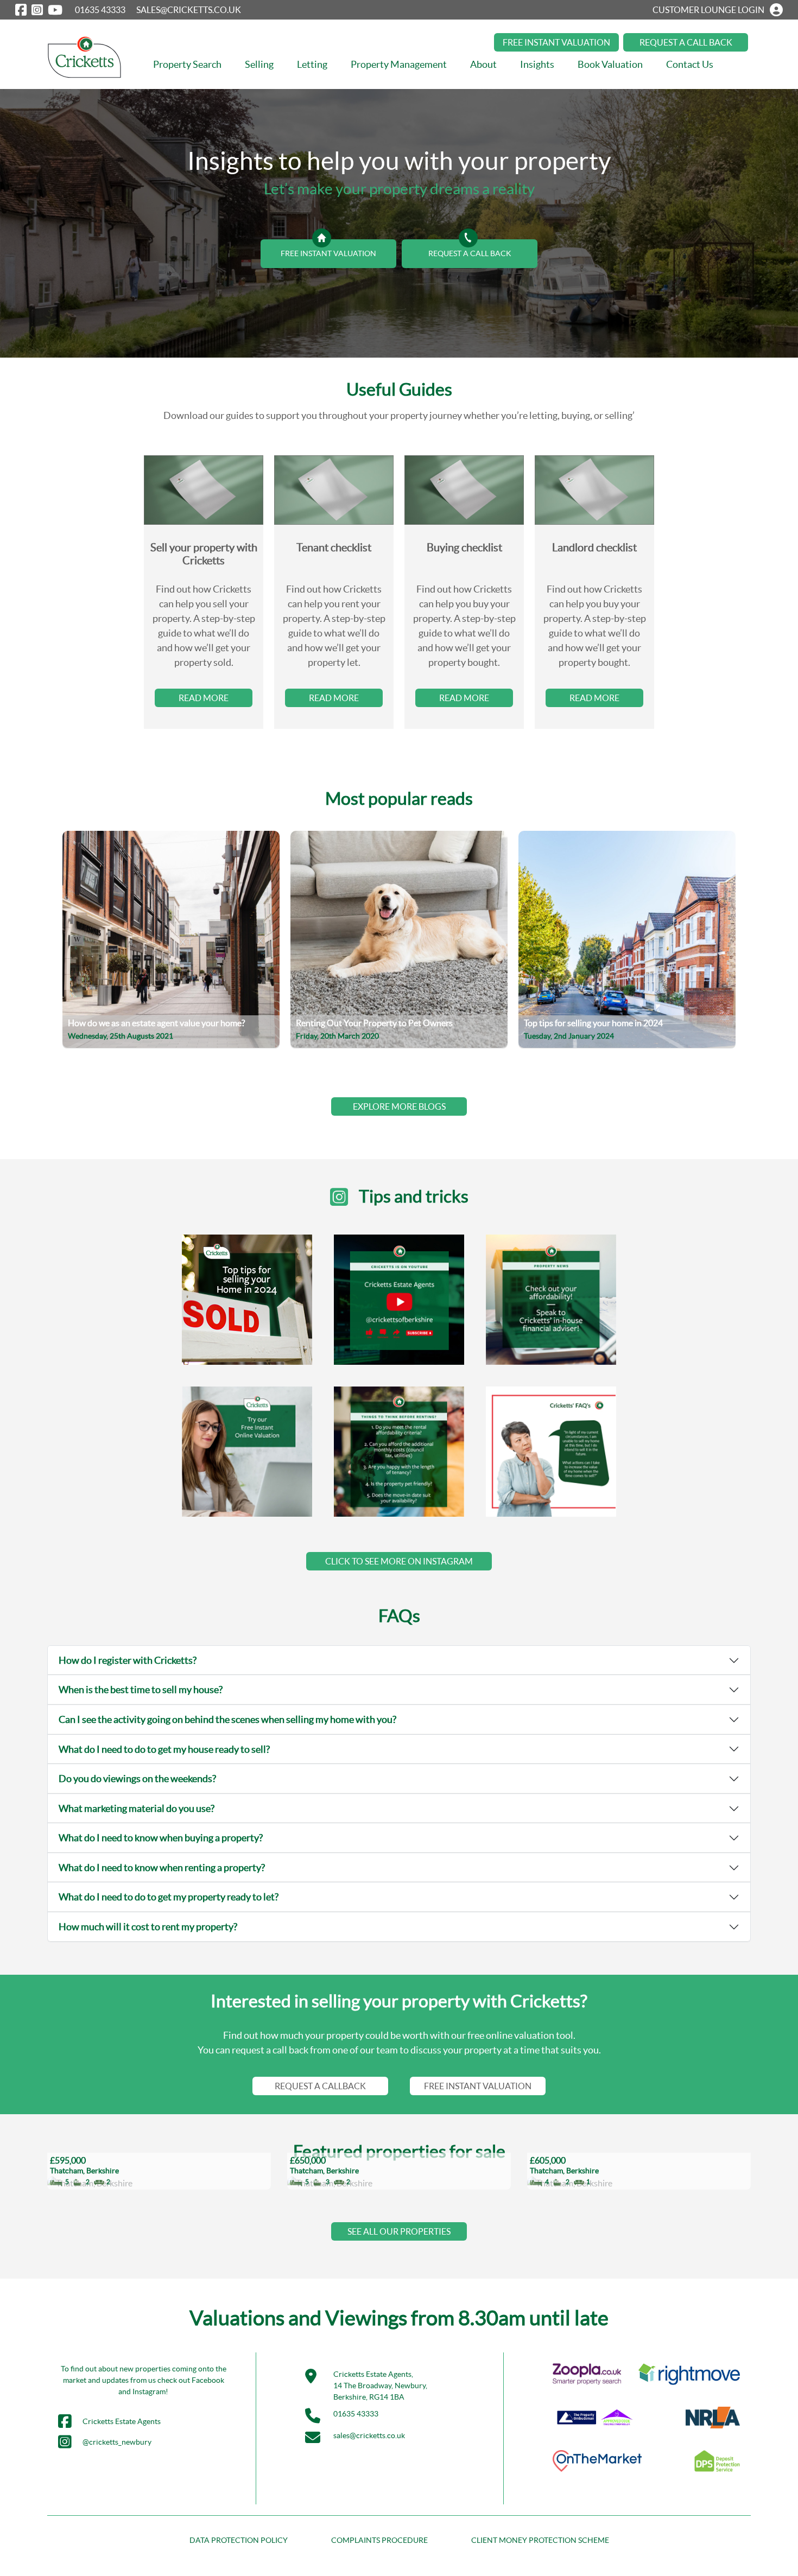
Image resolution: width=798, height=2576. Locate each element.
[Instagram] (37, 10)
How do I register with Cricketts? (128, 1660)
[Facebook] (21, 10)
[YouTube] (55, 10)
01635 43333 (100, 10)
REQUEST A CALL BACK (686, 42)
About (483, 64)
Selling (259, 64)
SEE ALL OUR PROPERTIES (399, 2231)
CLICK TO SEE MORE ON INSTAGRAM (399, 1561)
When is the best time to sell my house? (141, 1690)
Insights (537, 64)
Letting (312, 64)
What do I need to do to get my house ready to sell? (164, 1749)
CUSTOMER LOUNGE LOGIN (708, 10)
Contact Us (690, 64)
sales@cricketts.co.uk (369, 2435)
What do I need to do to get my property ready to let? (169, 1897)
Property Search (187, 64)
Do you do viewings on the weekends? (137, 1779)
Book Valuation (610, 64)
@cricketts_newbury (117, 2442)
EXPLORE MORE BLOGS (399, 1106)
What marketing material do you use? (137, 1808)
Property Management (399, 64)
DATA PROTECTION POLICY (239, 2540)
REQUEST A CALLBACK (320, 2086)
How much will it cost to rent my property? (148, 1927)
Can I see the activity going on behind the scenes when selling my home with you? (227, 1719)
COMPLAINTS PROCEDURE (379, 2540)
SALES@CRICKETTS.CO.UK (189, 10)
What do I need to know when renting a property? (162, 1868)
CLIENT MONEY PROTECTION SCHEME (540, 2540)
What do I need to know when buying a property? (161, 1838)
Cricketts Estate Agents (122, 2421)
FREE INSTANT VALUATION (556, 42)
